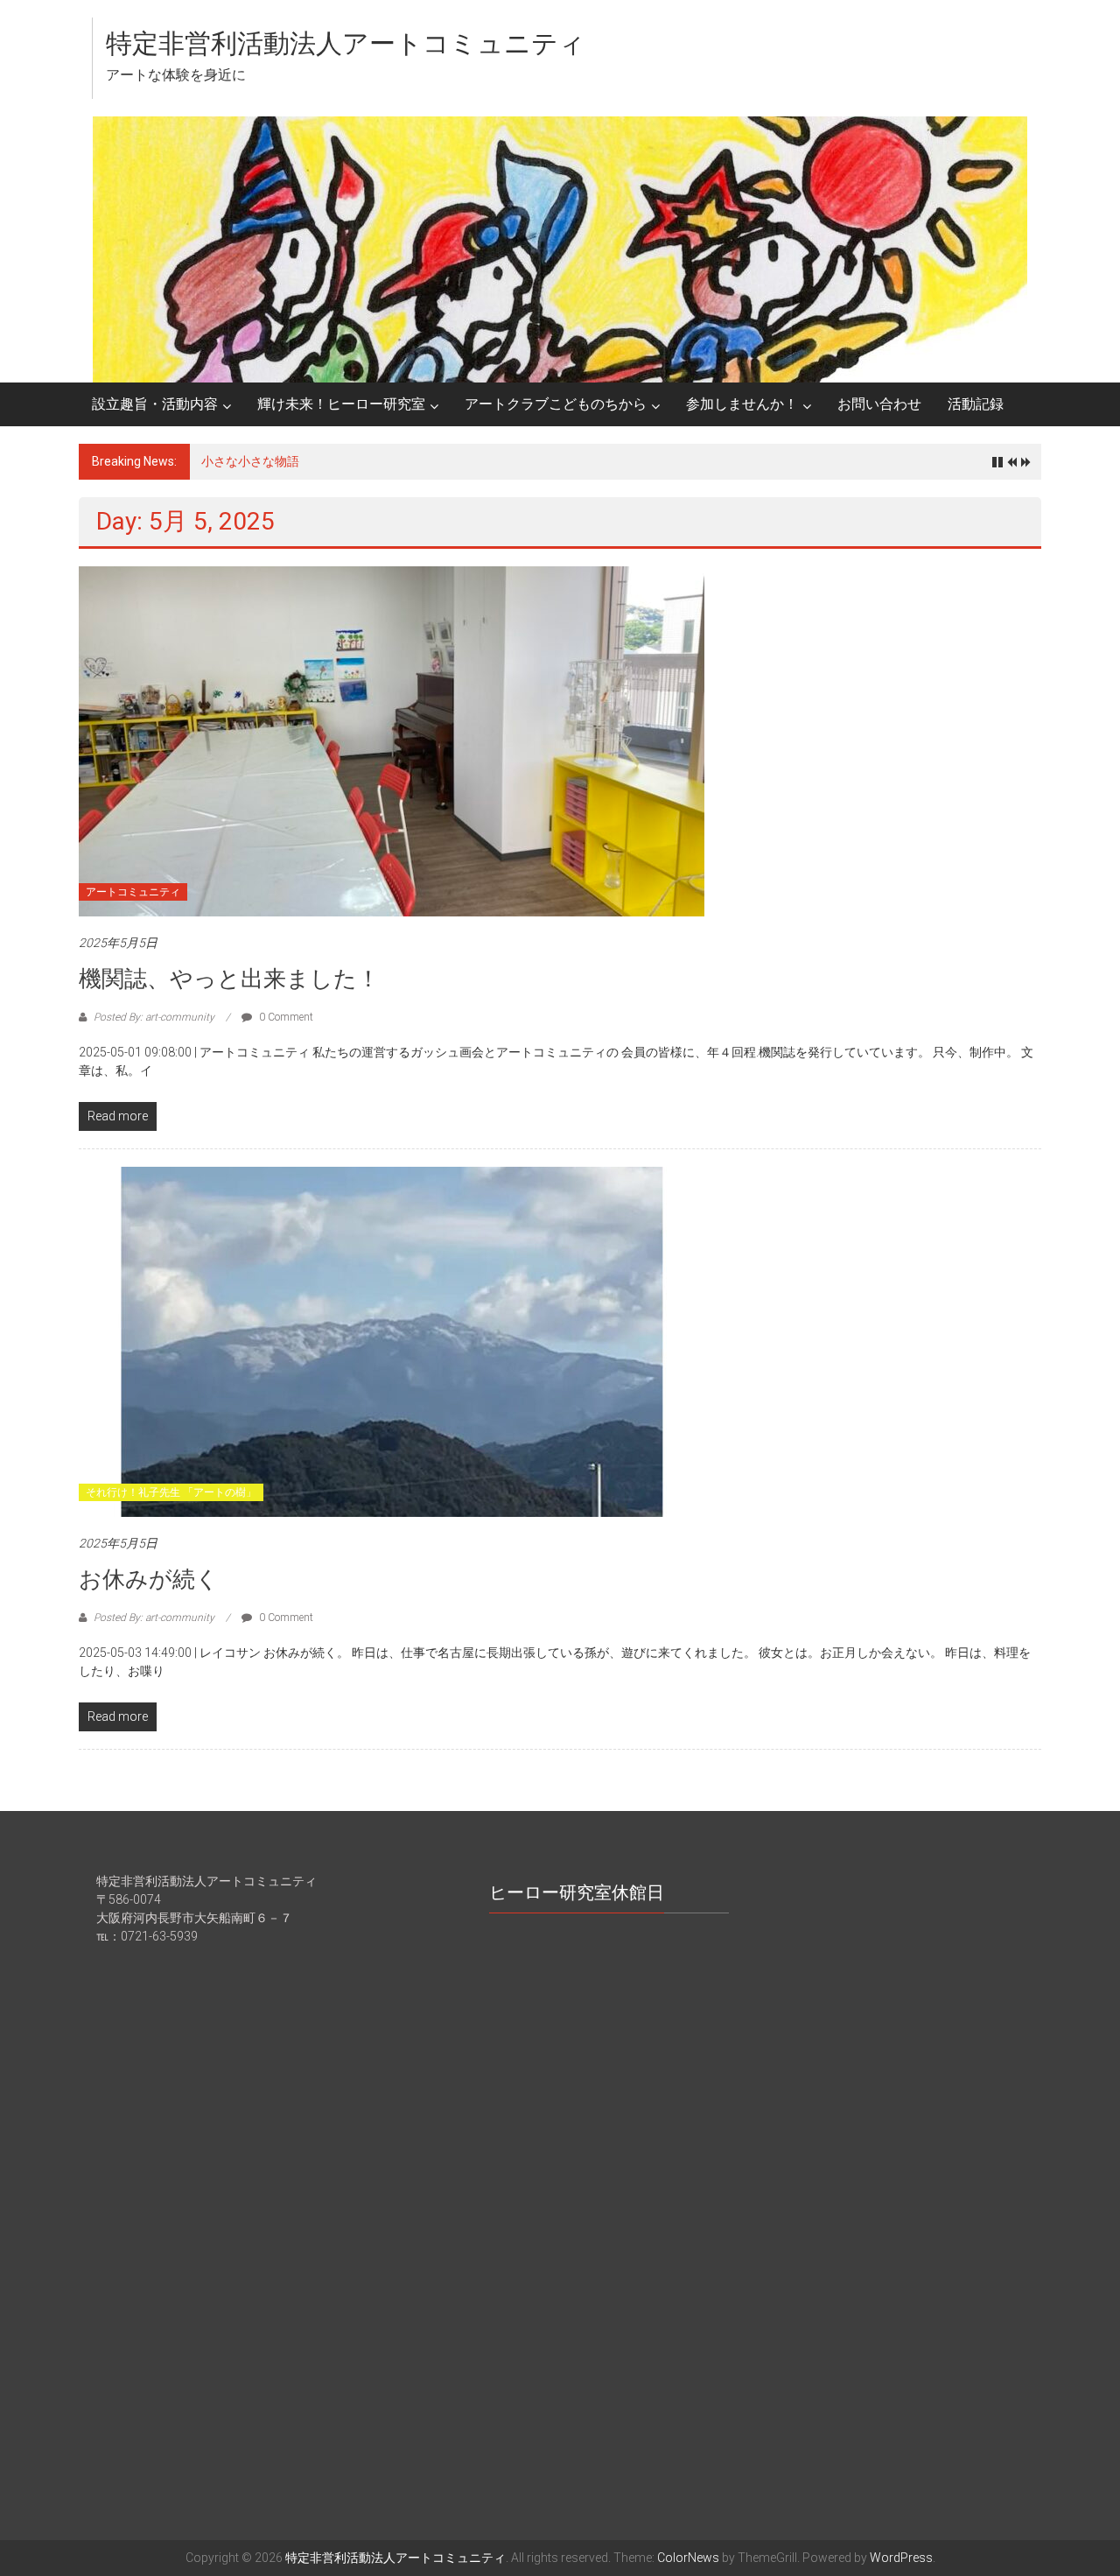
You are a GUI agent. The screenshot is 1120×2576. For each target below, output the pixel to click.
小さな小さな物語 (250, 461)
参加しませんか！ (742, 404)
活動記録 (976, 404)
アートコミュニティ (133, 892)
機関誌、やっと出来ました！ (229, 979)
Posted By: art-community (154, 1017)
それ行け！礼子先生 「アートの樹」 (171, 1492)
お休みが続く (149, 1579)
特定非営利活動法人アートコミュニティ (346, 43)
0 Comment (285, 1017)
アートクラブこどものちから (556, 404)
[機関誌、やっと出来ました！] (392, 741)
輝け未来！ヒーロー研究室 (341, 404)
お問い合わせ (879, 404)
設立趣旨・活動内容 (155, 404)
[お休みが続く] (392, 1341)
